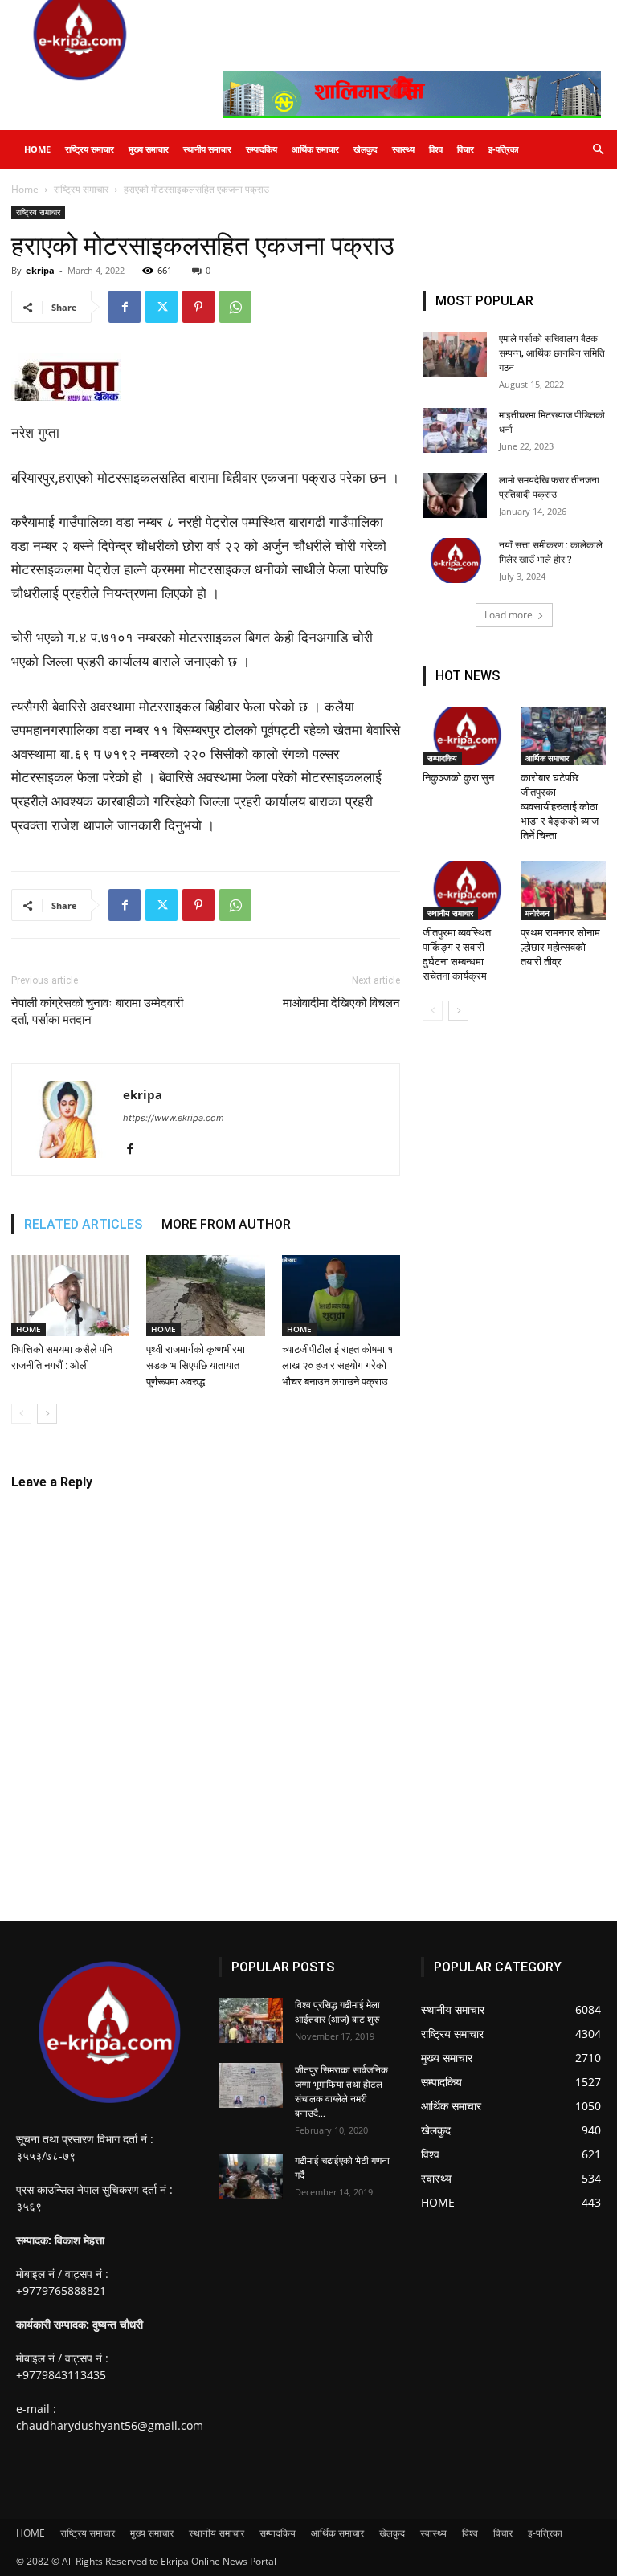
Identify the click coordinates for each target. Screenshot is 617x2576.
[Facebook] (125, 307)
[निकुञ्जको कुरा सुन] (466, 736)
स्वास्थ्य (403, 149)
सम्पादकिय (262, 149)
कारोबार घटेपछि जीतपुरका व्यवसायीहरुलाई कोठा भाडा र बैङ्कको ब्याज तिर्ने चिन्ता (560, 807)
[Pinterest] (198, 307)
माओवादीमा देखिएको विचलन (341, 1003)
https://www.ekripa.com (174, 1118)
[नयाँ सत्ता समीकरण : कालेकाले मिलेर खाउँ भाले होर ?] (455, 560)
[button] (598, 150)
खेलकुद (366, 149)
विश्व (436, 149)
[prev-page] (21, 1414)
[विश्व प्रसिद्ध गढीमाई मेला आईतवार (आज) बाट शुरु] (251, 2020)
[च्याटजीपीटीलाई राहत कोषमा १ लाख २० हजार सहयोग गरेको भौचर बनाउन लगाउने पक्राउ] (341, 1296)
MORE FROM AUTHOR (226, 1224)
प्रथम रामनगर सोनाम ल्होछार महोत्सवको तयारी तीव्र (560, 947)
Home (25, 189)
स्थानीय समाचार (207, 149)
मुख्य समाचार (149, 149)
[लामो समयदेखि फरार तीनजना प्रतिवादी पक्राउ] (455, 495)
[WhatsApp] (235, 307)
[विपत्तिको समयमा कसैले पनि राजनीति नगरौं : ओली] (70, 1296)
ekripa (40, 270)
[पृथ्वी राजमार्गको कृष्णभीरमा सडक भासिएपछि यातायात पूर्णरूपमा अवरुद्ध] (205, 1296)
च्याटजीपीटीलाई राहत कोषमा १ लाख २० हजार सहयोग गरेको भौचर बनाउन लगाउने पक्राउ (337, 1365)
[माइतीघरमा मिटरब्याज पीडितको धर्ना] (455, 430)
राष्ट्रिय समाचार (90, 149)
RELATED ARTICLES (83, 1224)
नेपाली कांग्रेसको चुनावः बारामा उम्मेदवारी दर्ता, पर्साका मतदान (97, 1011)
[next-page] (47, 1414)
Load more (509, 615)
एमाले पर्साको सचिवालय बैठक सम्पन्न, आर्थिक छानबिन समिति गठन (552, 353)
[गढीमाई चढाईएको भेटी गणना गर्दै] (251, 2176)
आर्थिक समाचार (315, 149)
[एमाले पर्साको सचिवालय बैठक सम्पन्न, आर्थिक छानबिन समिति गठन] (455, 354)
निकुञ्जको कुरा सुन (460, 778)
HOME (37, 149)
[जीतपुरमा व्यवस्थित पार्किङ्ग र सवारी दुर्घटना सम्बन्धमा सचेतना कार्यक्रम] (466, 890)
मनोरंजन (537, 913)
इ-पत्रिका (503, 149)
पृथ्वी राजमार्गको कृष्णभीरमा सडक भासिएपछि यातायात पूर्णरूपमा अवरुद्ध (196, 1365)
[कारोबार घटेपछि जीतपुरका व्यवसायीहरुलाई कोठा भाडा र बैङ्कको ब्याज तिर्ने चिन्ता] (564, 736)
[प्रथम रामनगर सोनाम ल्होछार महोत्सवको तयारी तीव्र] (564, 890)
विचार (466, 149)
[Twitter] (161, 307)
